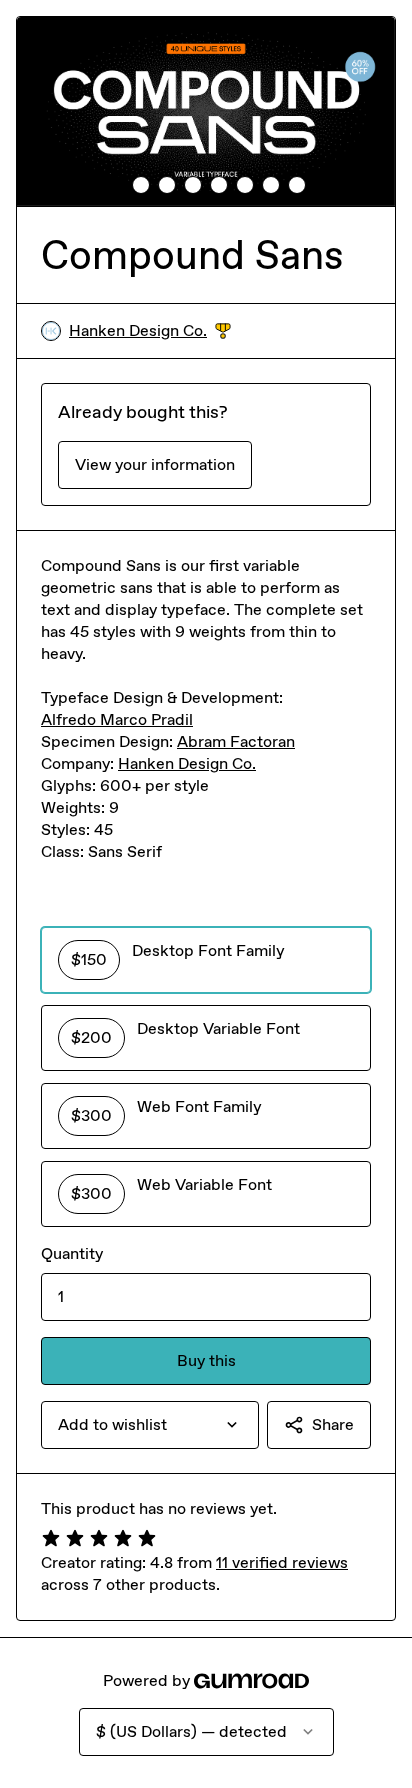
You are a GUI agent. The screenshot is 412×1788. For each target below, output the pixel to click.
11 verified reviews (282, 1562)
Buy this (206, 1360)
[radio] (206, 960)
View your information (155, 464)
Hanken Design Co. (150, 331)
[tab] (115, 185)
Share (333, 1424)
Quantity (72, 1253)
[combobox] (150, 1425)
